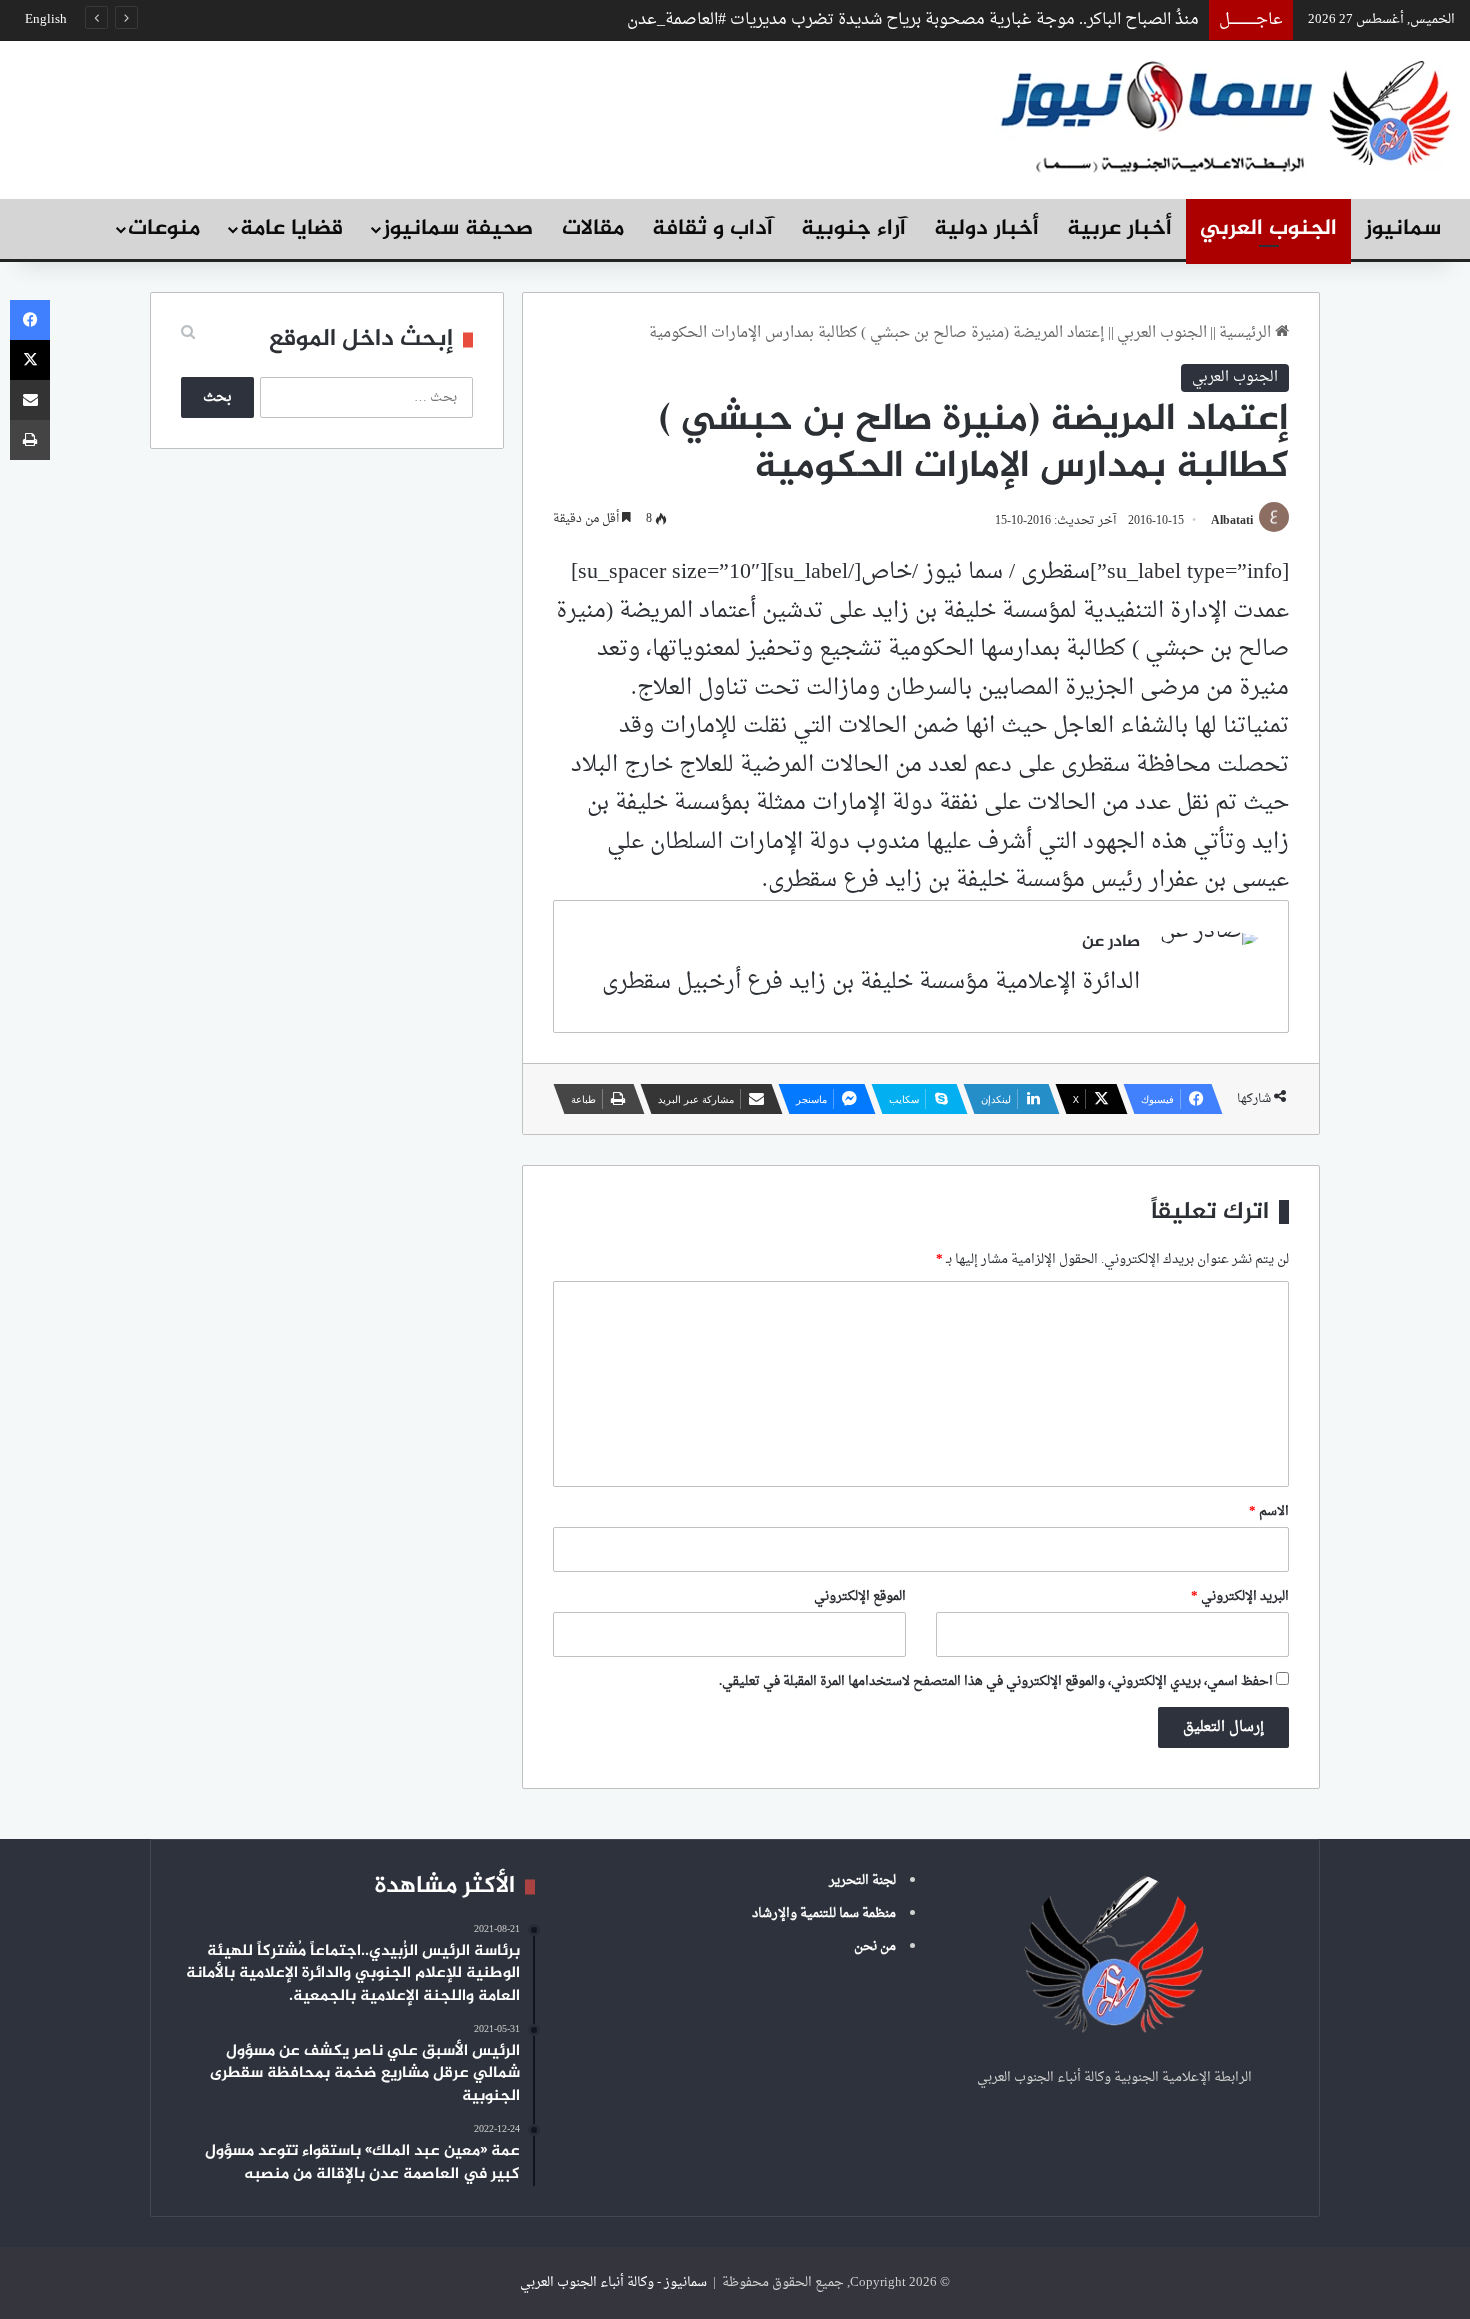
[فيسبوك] (30, 320)
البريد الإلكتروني (1240, 1596)
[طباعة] (30, 440)
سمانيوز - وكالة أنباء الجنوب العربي (613, 2282)
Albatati (1232, 521)
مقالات (593, 229)
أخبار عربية (1119, 229)
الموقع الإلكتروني (860, 1596)
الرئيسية (1247, 333)
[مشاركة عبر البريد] (30, 400)
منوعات (164, 229)
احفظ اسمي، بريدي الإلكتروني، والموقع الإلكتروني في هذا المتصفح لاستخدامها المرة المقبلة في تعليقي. (996, 1681)
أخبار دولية (986, 229)
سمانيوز (1403, 229)
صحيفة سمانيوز (458, 229)
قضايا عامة (291, 229)
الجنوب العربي (1268, 229)
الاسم (1269, 1511)
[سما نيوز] (1225, 114)
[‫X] (30, 360)
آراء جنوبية (853, 229)
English (46, 19)
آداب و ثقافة (712, 229)
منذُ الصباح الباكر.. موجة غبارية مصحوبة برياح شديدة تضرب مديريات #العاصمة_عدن (913, 20)
